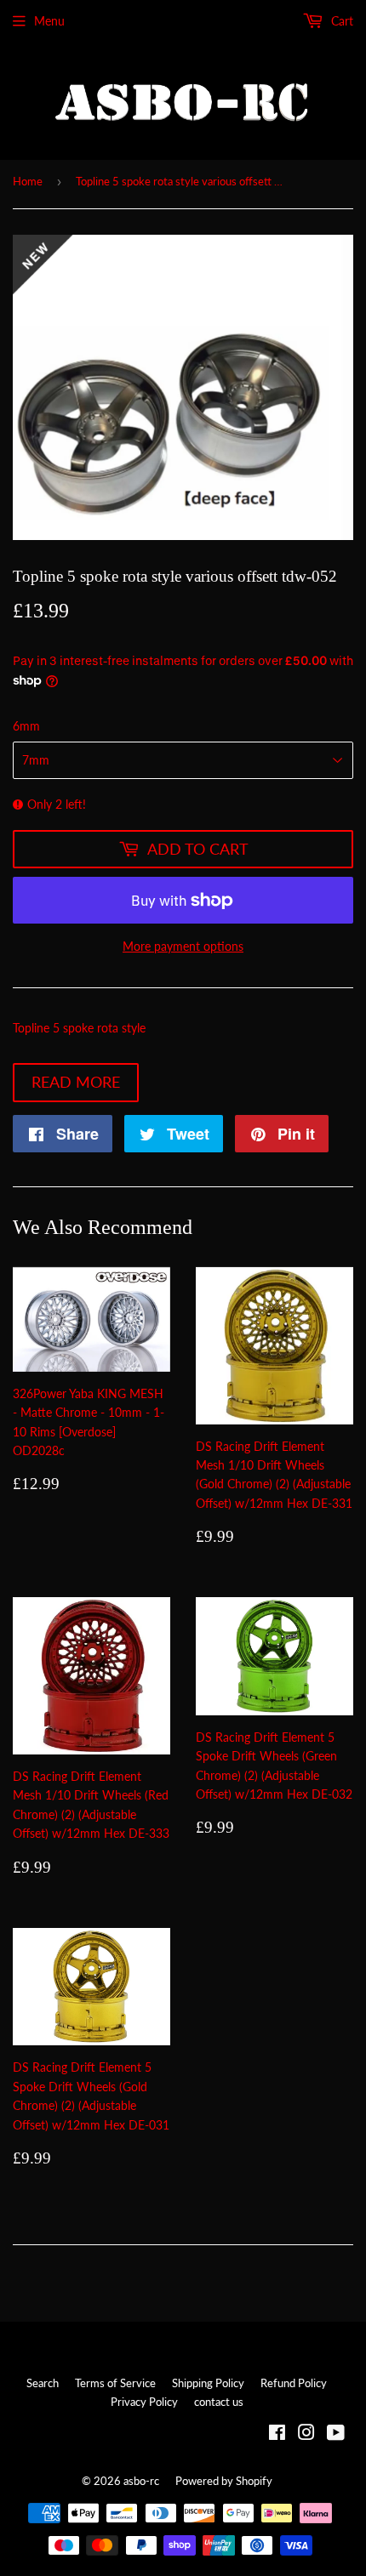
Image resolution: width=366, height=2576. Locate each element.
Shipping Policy (208, 2383)
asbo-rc (141, 2481)
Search (43, 2383)
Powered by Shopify (224, 2481)
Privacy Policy (144, 2402)
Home (28, 181)
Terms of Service (115, 2383)
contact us (219, 2402)
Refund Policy (294, 2383)
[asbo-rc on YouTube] (336, 2434)
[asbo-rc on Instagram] (306, 2434)
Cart (340, 21)
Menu (49, 21)
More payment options (183, 946)
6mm (26, 726)
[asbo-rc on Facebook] (277, 2434)
